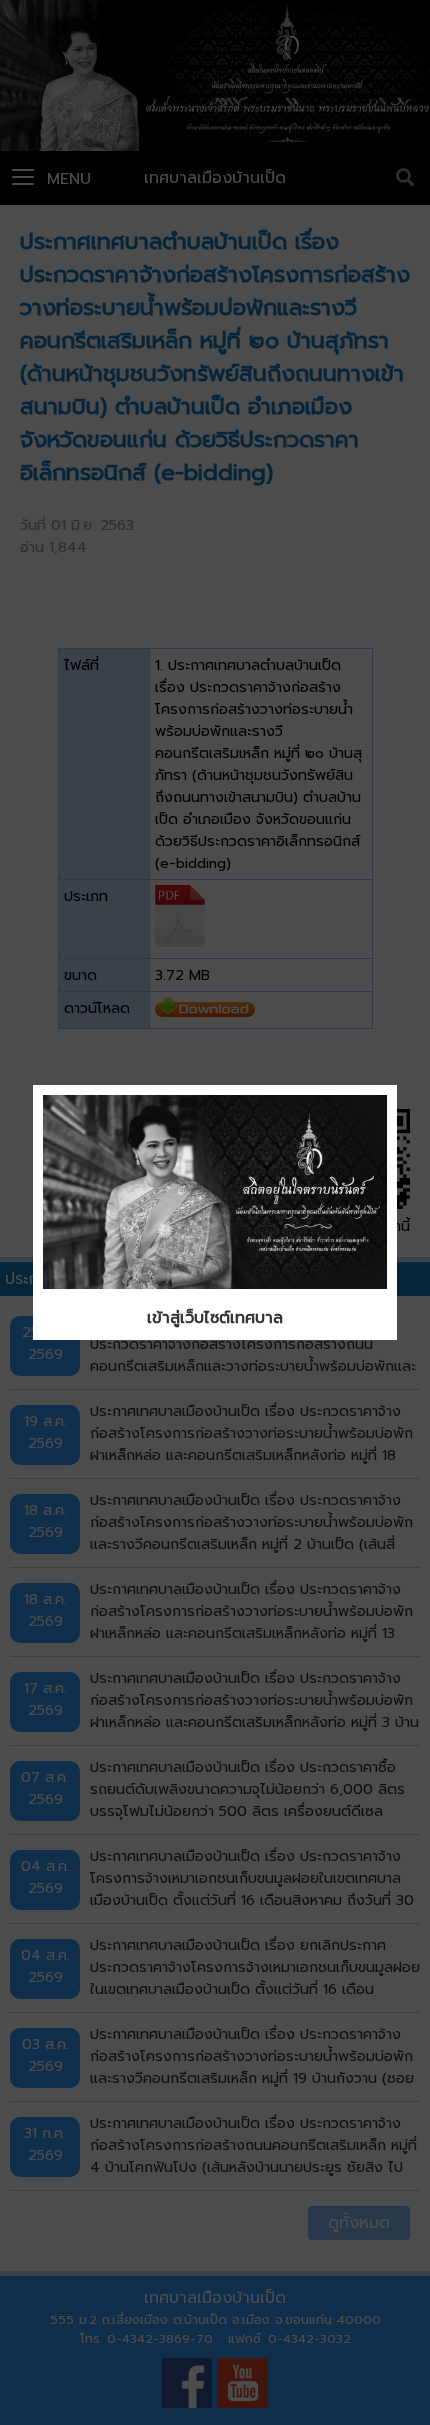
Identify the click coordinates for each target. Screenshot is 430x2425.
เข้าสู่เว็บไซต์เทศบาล (215, 1318)
